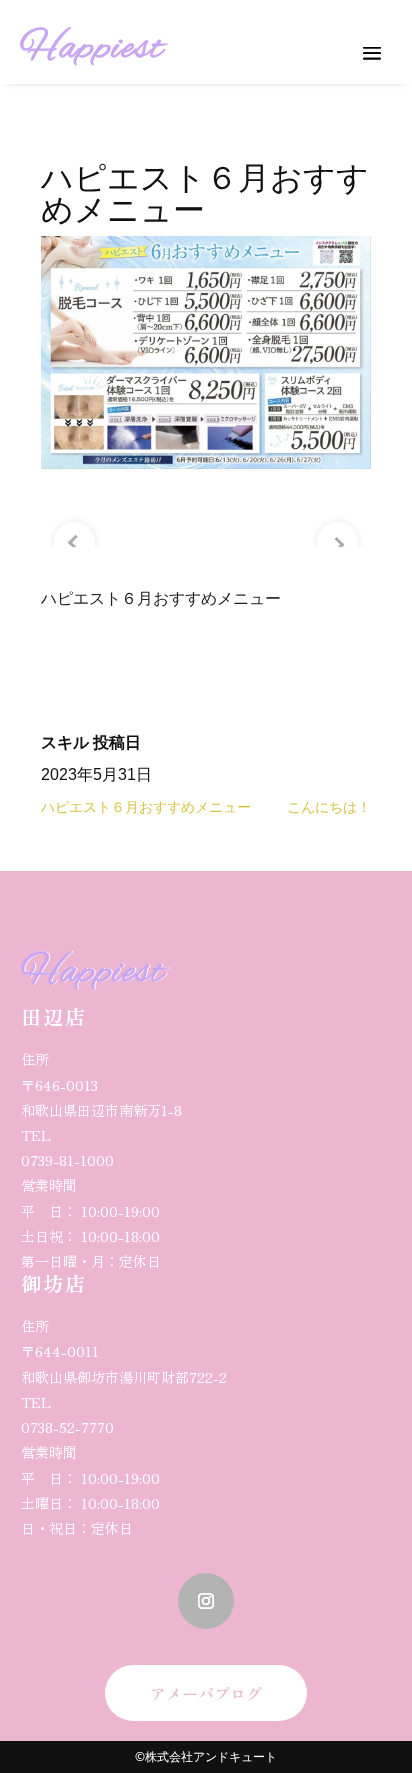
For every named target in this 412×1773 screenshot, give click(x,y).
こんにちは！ (329, 807)
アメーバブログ (206, 1693)
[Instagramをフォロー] (206, 1601)
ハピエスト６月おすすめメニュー (146, 807)
